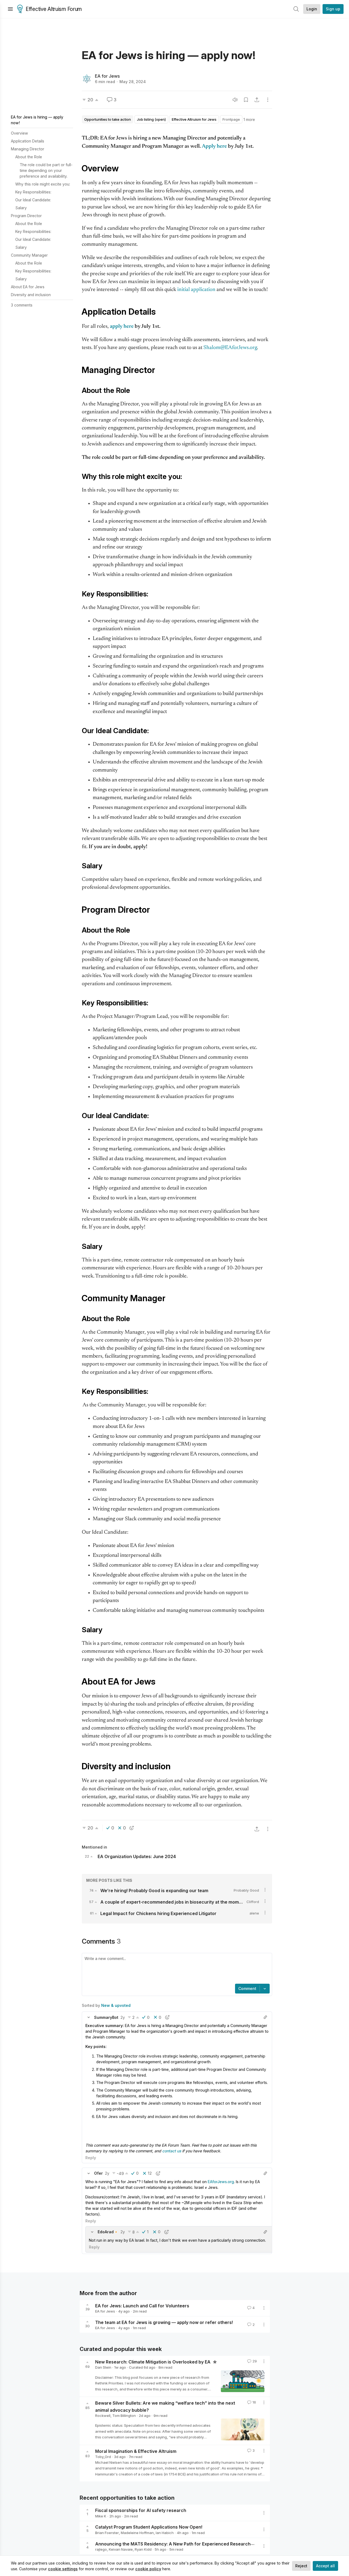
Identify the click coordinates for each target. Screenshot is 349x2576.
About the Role (29, 157)
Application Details (28, 141)
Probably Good (246, 1890)
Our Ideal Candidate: (33, 200)
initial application (196, 290)
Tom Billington (124, 2416)
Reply (91, 2158)
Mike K (101, 2516)
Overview (19, 133)
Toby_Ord (103, 2457)
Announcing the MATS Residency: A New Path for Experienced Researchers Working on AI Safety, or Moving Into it (218, 2544)
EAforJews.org (221, 2182)
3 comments (22, 305)
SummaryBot (106, 2017)
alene (254, 1913)
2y (123, 2017)
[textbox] (176, 1969)
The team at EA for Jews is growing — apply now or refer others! (164, 2322)
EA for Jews (107, 76)
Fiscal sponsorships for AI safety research (141, 2510)
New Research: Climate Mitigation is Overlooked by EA (153, 2362)
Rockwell (103, 2416)
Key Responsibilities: (33, 192)
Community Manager (29, 255)
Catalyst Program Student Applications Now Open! (149, 2527)
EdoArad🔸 (108, 2232)
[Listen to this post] (235, 100)
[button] (89, 2017)
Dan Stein (103, 2367)
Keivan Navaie (121, 2549)
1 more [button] (249, 119)
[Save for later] (246, 100)
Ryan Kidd (143, 2549)
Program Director (26, 216)
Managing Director (28, 149)
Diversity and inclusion (31, 295)
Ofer (98, 2173)
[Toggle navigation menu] (10, 9)
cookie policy (148, 2569)
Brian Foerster (107, 2533)
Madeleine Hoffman (137, 2533)
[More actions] (268, 100)
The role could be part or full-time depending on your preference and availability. (46, 170)
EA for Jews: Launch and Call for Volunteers (142, 2305)
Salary (21, 208)
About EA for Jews (28, 287)
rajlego (101, 2549)
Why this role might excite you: (43, 184)
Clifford (253, 1902)
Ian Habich (165, 2533)
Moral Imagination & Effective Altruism (136, 2451)
